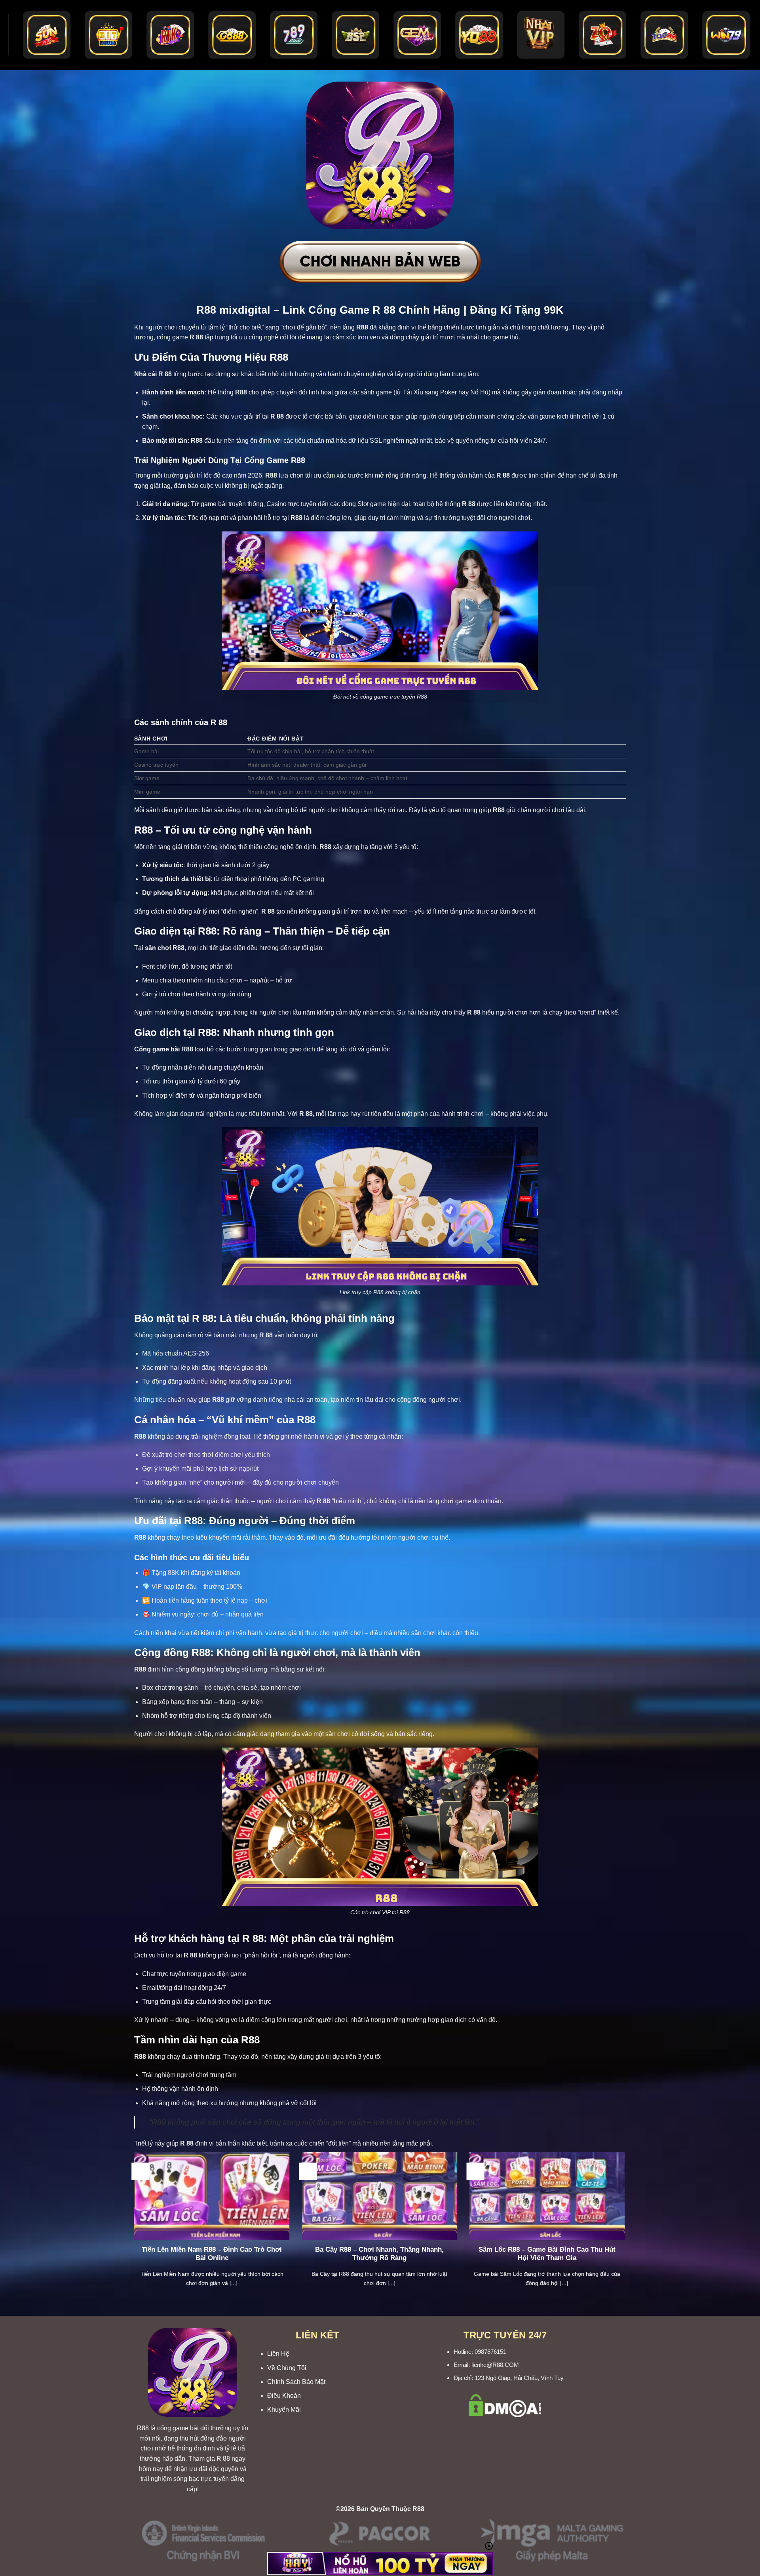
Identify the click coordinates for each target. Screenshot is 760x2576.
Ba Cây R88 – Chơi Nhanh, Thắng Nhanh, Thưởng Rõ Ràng (379, 2254)
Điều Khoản (284, 2396)
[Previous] (133, 2229)
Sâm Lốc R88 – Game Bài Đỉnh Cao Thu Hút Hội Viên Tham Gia (547, 2254)
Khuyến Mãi (284, 2409)
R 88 (223, 2459)
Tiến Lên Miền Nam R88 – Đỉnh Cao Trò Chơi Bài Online (212, 2254)
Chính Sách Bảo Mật (296, 2382)
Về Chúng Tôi (287, 2368)
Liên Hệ (278, 2354)
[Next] (627, 2229)
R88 (143, 2428)
